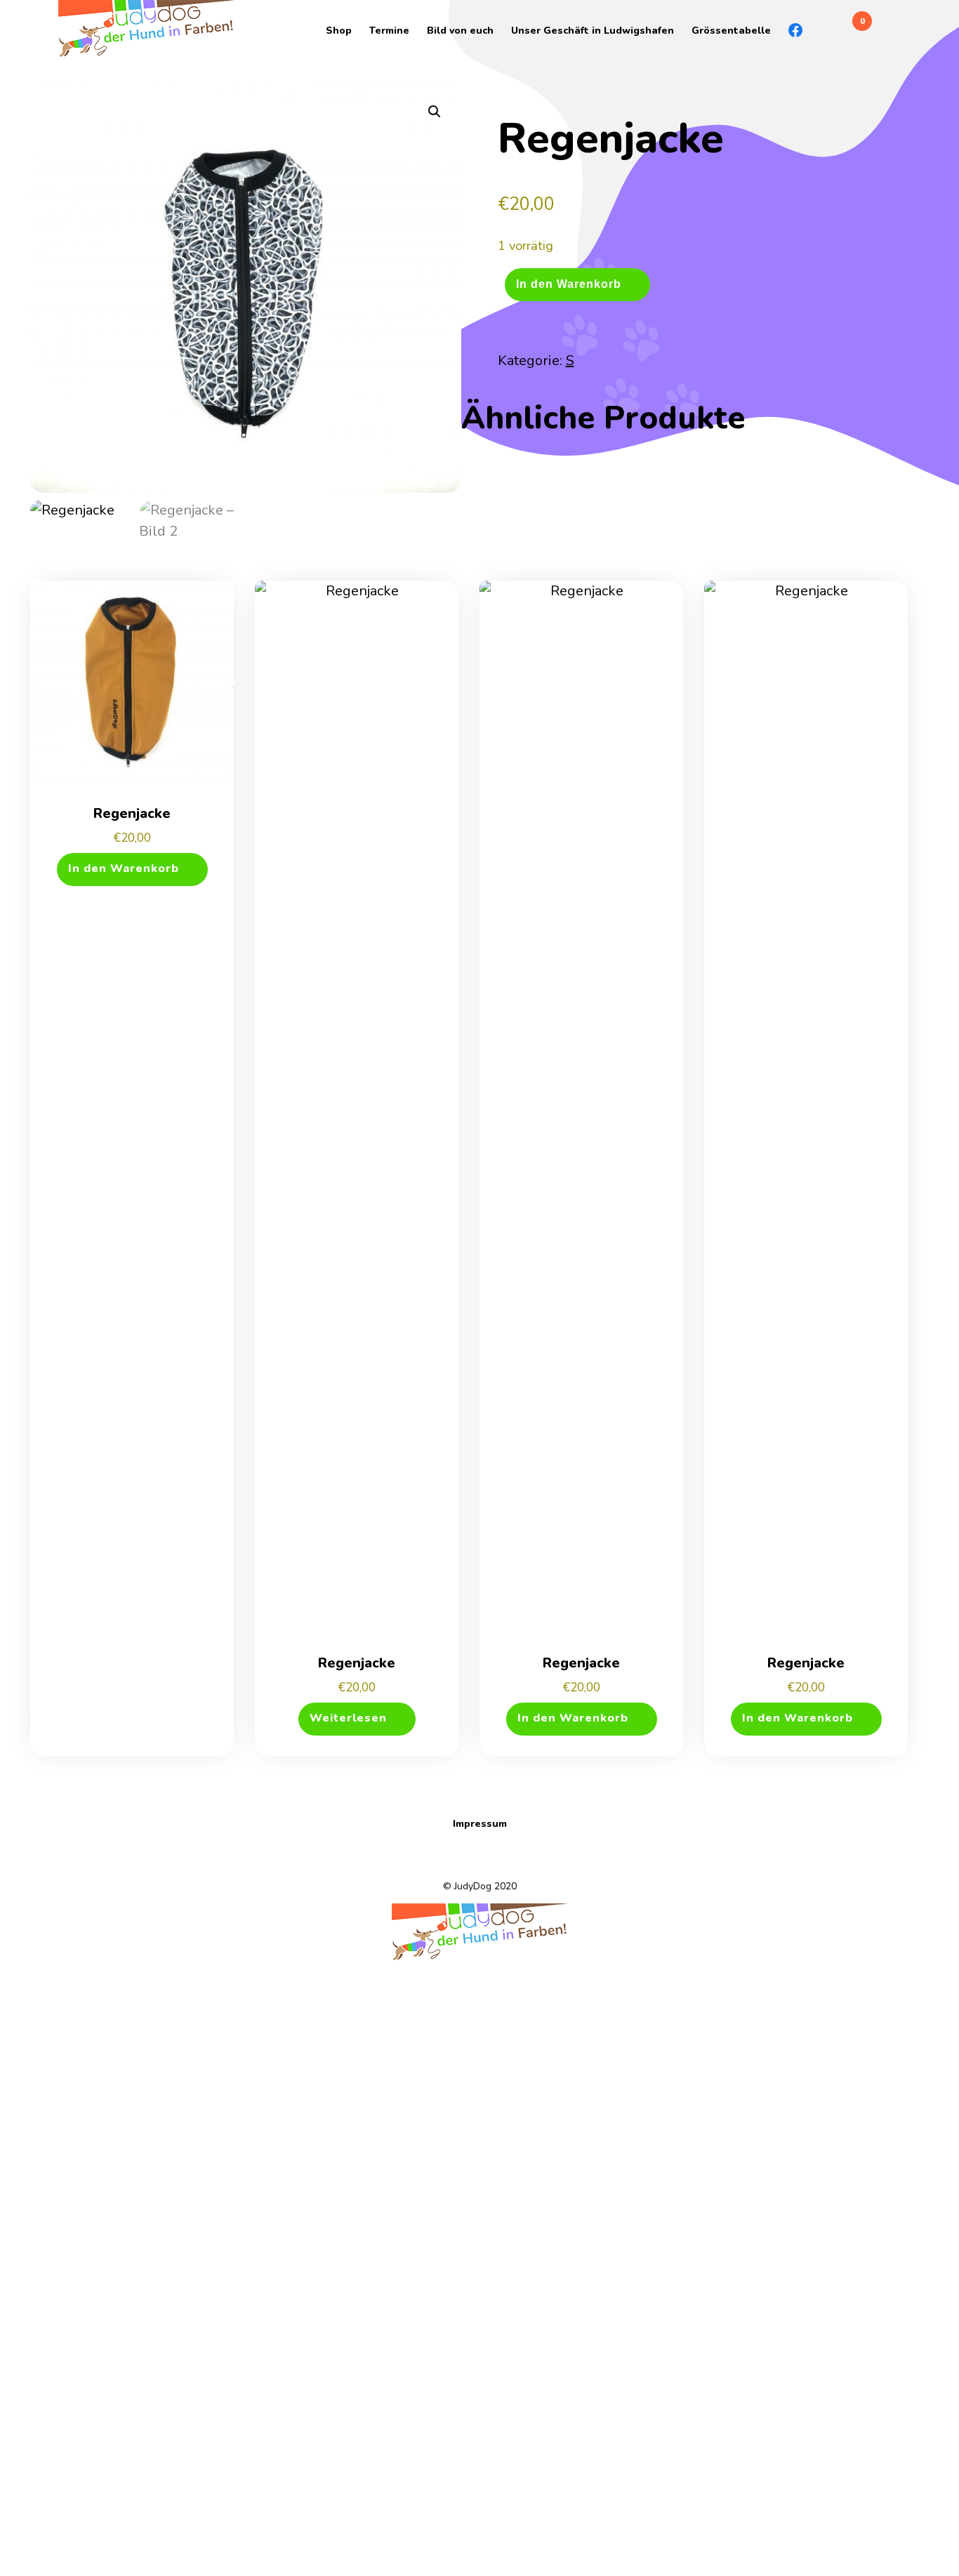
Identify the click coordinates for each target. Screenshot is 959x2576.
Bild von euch (460, 31)
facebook (788, 30)
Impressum (480, 1824)
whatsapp (806, 30)
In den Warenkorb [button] (124, 868)
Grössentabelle (731, 31)
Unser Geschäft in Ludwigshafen (593, 31)
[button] (435, 112)
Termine (389, 31)
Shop (339, 31)
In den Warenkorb (569, 283)
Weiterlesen (348, 1718)
